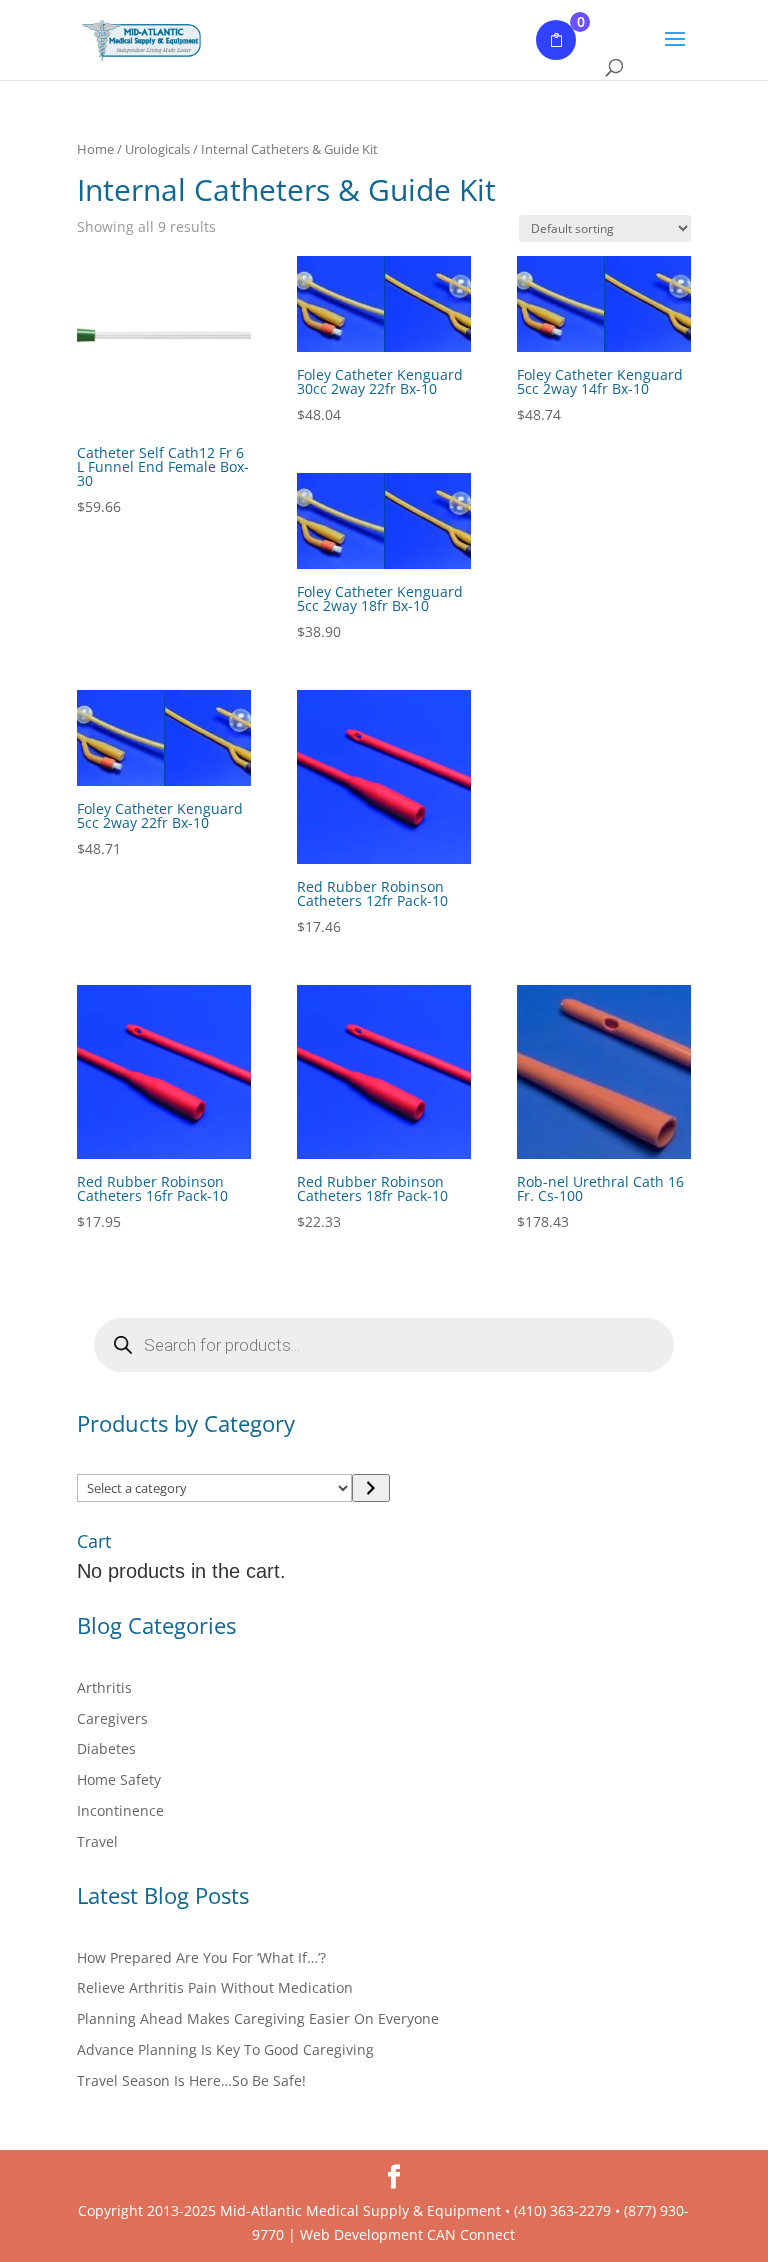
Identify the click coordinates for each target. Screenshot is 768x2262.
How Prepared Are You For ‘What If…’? (201, 1957)
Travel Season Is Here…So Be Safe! (191, 2080)
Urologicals (157, 149)
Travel (97, 1841)
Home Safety (119, 1779)
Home (95, 149)
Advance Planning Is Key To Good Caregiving (225, 2049)
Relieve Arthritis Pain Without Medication (215, 1987)
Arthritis (104, 1687)
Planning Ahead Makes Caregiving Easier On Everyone (258, 2018)
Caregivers (112, 1718)
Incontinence (120, 1810)
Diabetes (106, 1748)
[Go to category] (370, 1488)
